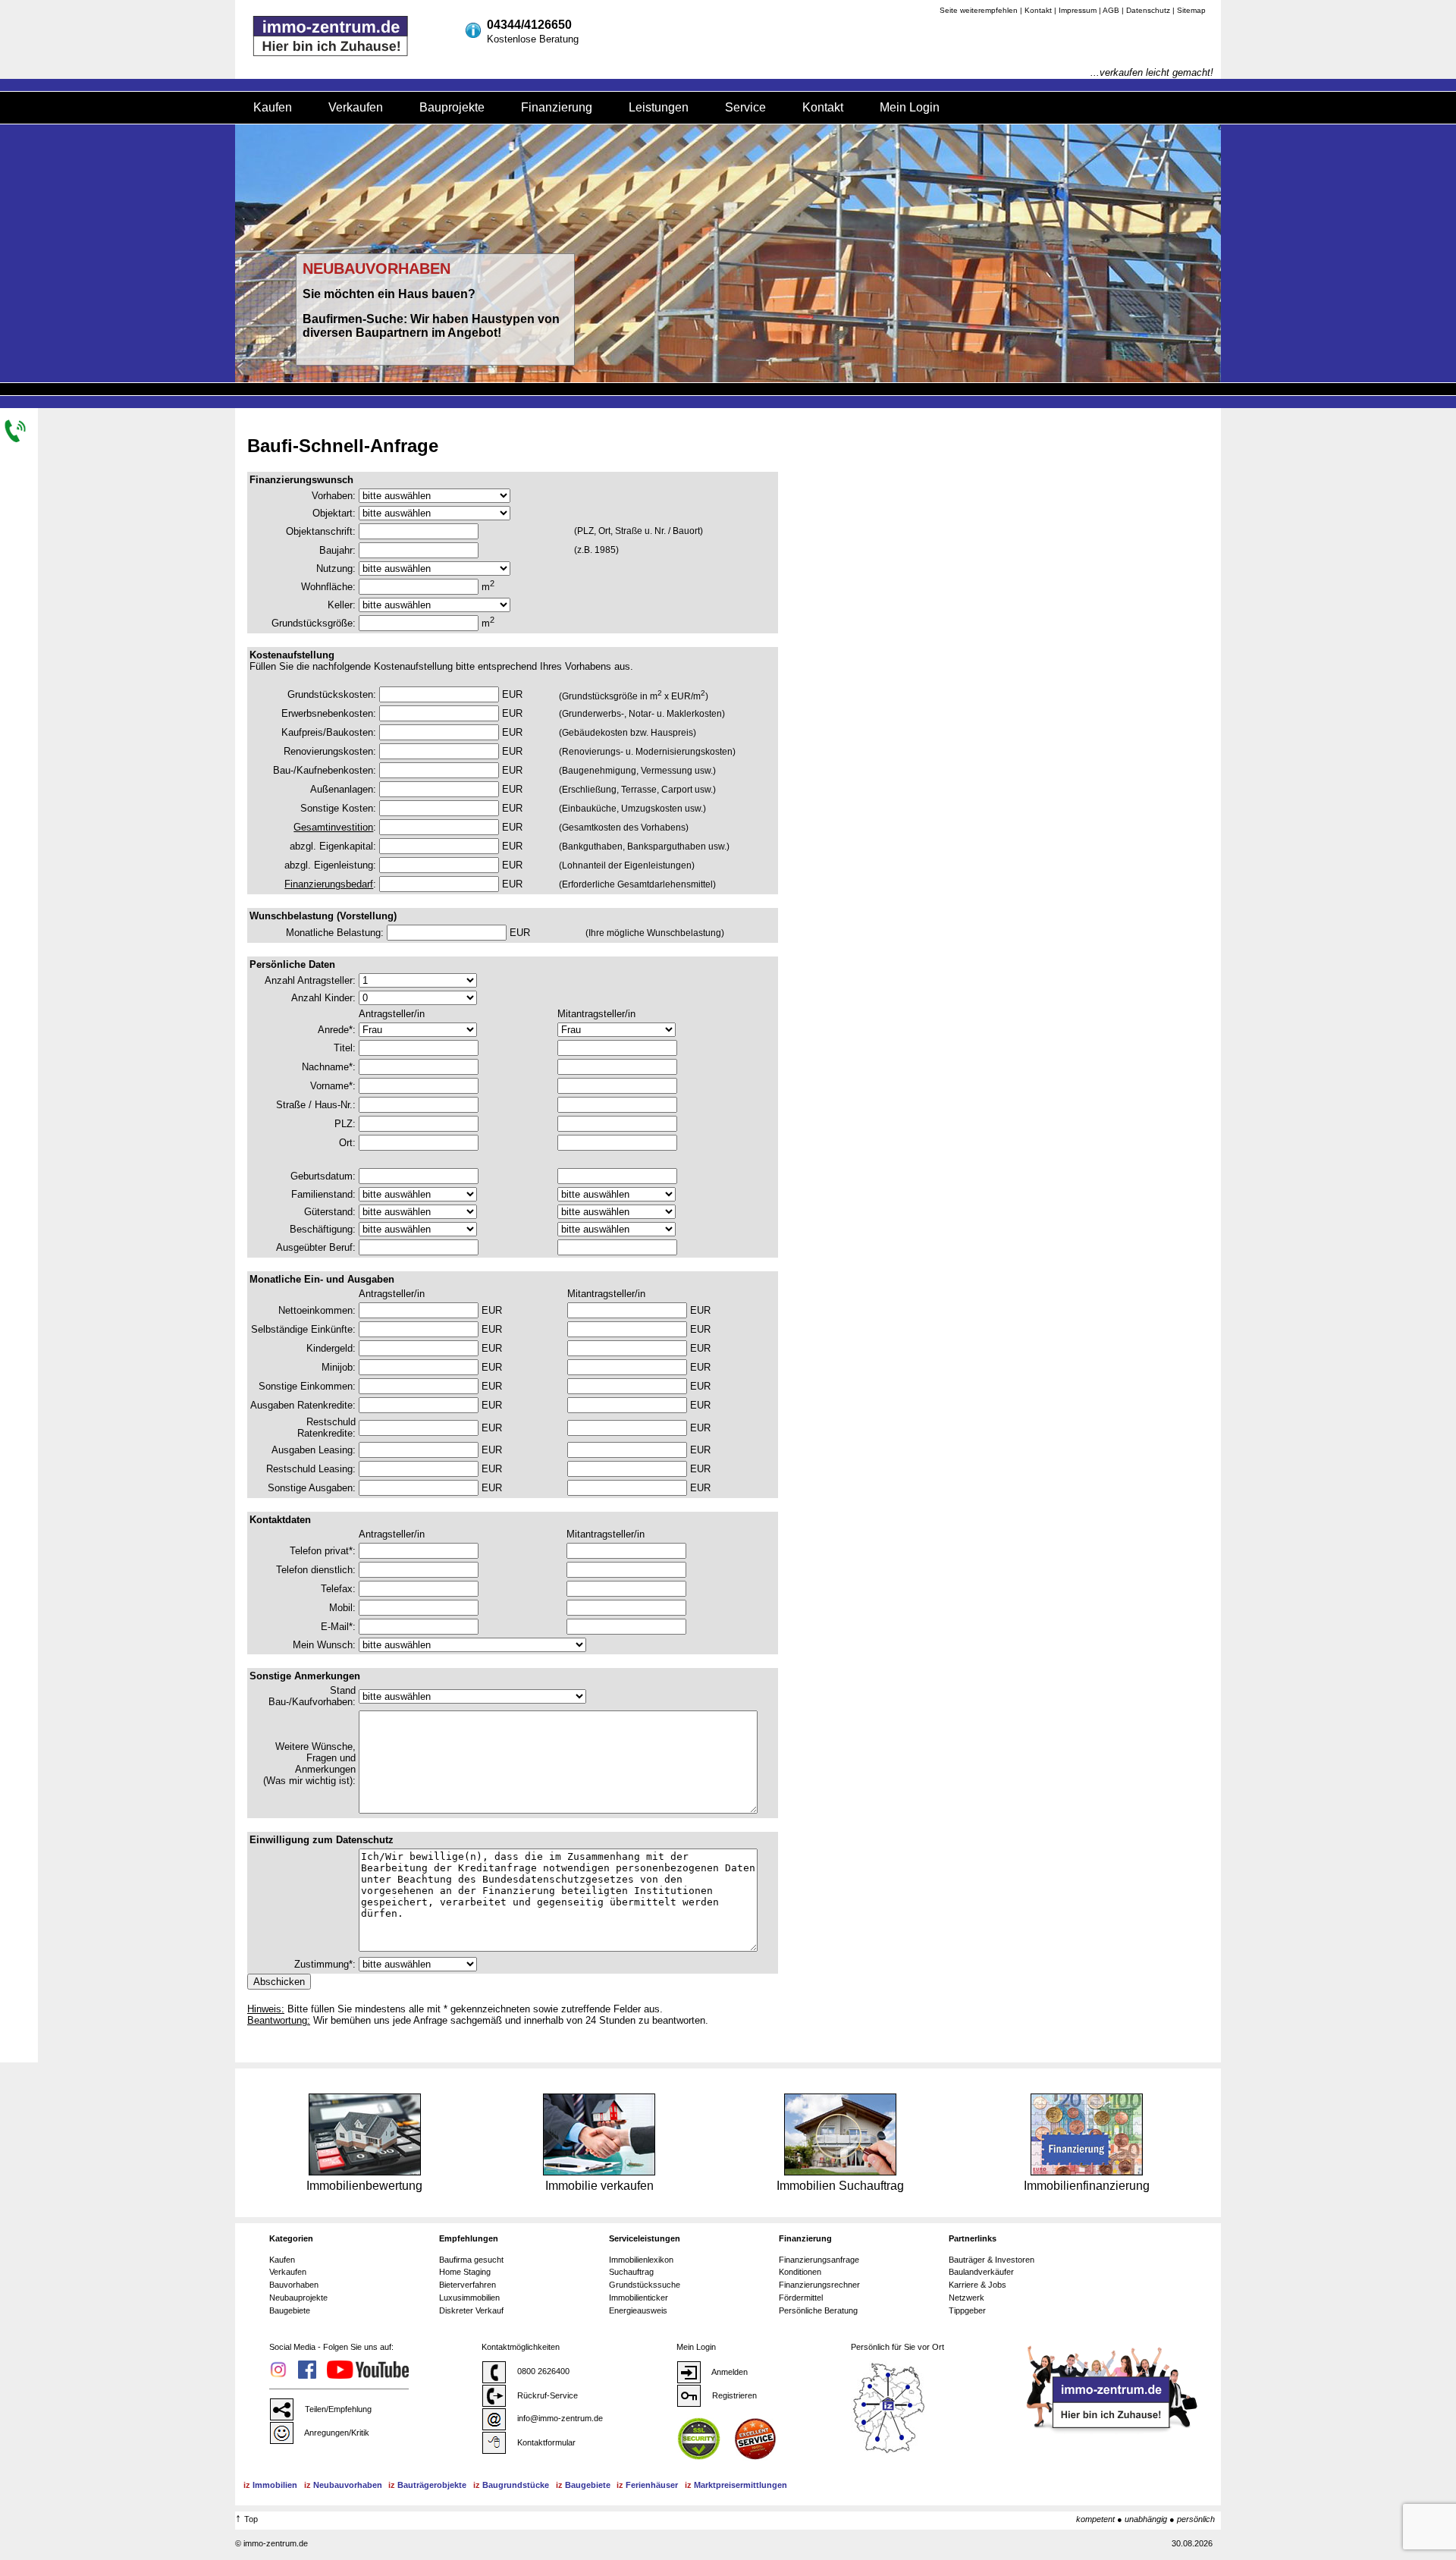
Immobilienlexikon (641, 2260)
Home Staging (465, 2272)
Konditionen (800, 2272)
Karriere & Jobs (977, 2285)
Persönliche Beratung (818, 2310)
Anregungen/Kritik (336, 2433)
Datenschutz (1148, 10)
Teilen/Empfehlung (337, 2409)
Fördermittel (801, 2298)
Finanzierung (557, 107)
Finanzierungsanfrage (819, 2260)
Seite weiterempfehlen (979, 10)
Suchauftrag (631, 2272)
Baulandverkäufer (981, 2272)
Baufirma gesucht (471, 2260)
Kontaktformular (545, 2442)
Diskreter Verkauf (471, 2310)
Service (745, 107)
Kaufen (273, 107)
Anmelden (729, 2372)
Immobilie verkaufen (599, 2186)
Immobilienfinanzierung (1087, 2186)
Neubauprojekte (298, 2298)
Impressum (1078, 10)
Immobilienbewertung (364, 2186)
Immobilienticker (639, 2298)
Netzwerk (966, 2298)
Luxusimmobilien (469, 2298)
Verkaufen (356, 107)
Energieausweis (638, 2310)
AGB (1111, 10)
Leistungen (659, 107)
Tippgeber (967, 2310)
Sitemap (1191, 10)
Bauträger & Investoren (992, 2260)
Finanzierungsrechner (819, 2285)
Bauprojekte (452, 107)
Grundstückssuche (645, 2285)
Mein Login (910, 107)
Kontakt (1038, 10)
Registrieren (733, 2395)
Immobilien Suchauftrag (840, 2186)
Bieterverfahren (468, 2285)
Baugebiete (290, 2310)
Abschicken (279, 1982)
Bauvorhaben (294, 2285)
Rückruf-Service (546, 2395)
